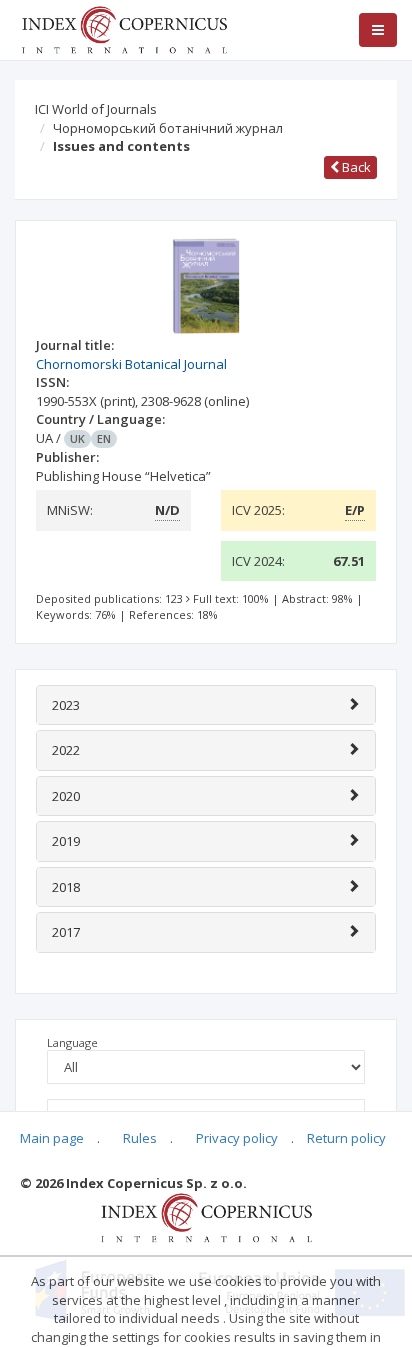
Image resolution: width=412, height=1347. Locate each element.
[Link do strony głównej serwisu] (124, 28)
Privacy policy (237, 1138)
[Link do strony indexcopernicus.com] (206, 1217)
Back (355, 167)
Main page (52, 1138)
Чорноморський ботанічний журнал (168, 128)
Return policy (346, 1138)
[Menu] (378, 30)
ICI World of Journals (96, 109)
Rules (140, 1138)
